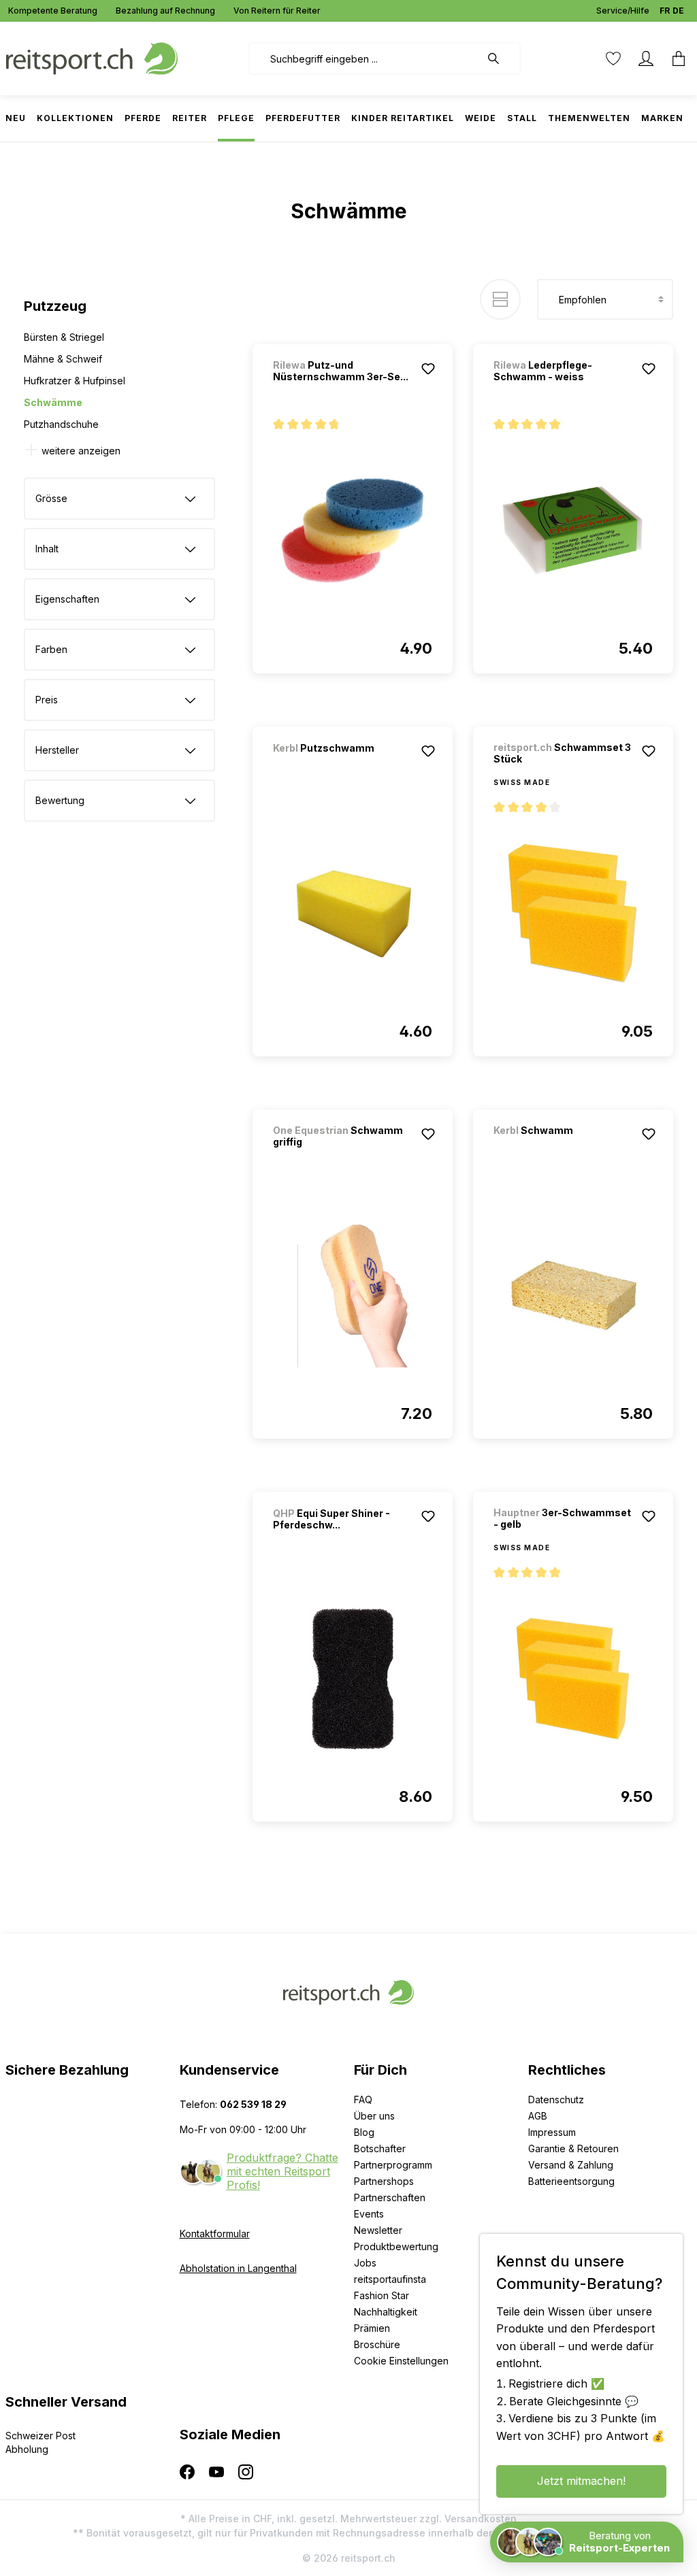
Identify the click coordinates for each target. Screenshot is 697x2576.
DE (678, 11)
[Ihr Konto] (646, 58)
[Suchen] (500, 58)
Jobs (365, 2263)
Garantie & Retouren (573, 2148)
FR (665, 11)
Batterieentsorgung (571, 2181)
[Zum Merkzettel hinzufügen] (428, 369)
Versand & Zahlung (571, 2165)
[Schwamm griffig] (353, 1296)
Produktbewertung (396, 2246)
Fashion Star (382, 2295)
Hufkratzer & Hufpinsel (75, 381)
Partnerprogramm (393, 2165)
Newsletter (378, 2230)
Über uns (374, 2116)
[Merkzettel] (613, 58)
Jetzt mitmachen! (581, 2481)
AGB (538, 2116)
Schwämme (53, 402)
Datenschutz (556, 2100)
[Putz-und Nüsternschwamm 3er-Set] (353, 531)
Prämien (372, 2328)
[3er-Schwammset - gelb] (573, 1679)
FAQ (363, 2100)
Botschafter (380, 2148)
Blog (364, 2132)
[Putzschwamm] (344, 766)
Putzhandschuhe (61, 424)
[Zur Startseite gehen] (92, 57)
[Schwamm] (565, 1149)
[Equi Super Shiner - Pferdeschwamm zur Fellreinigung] (353, 1679)
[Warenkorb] (675, 58)
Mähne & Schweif (63, 359)
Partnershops (384, 2181)
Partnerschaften (390, 2197)
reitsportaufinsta (390, 2279)
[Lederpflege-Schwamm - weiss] (573, 531)
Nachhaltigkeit (386, 2312)
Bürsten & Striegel (64, 337)
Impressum (552, 2132)
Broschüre (377, 2344)
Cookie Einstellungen (401, 2361)
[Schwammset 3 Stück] (573, 914)
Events (369, 2214)
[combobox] (364, 58)
